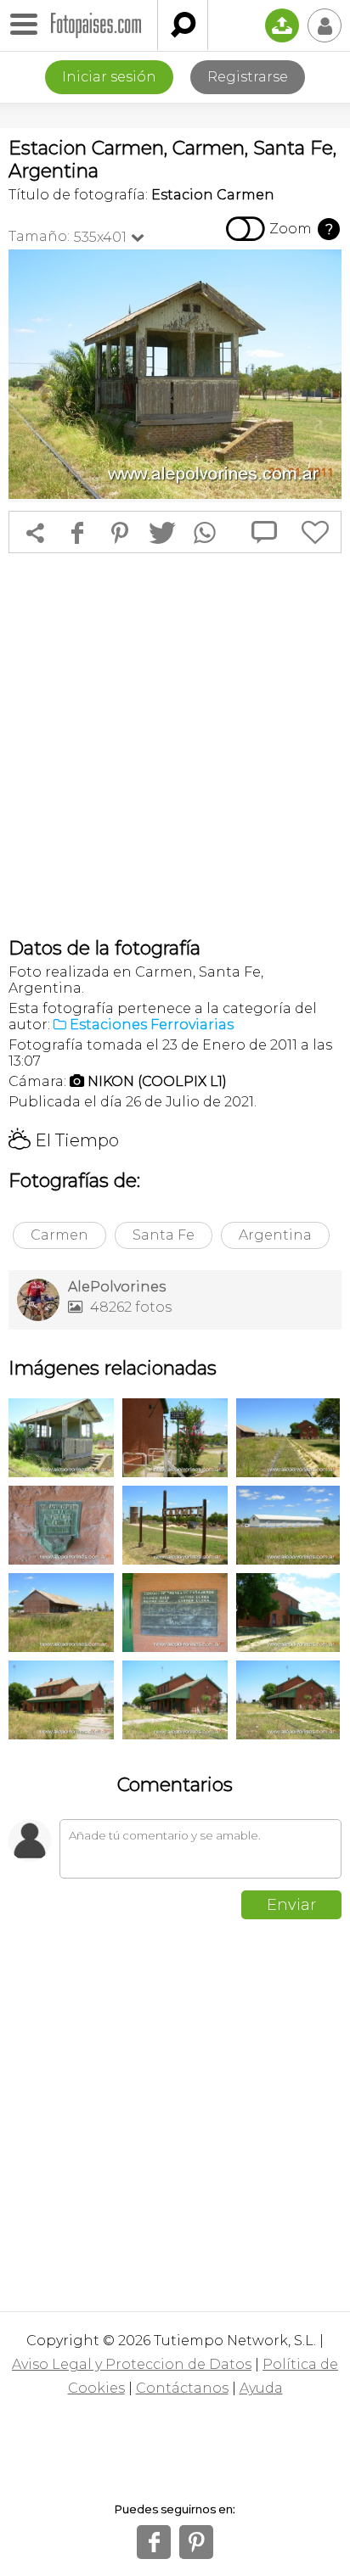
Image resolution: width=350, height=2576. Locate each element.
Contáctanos (182, 2388)
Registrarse (248, 77)
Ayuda (261, 2388)
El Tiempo (64, 1140)
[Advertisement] (175, 745)
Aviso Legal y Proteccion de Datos (132, 2364)
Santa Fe (164, 1235)
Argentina (275, 1235)
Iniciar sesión (109, 77)
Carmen (59, 1235)
